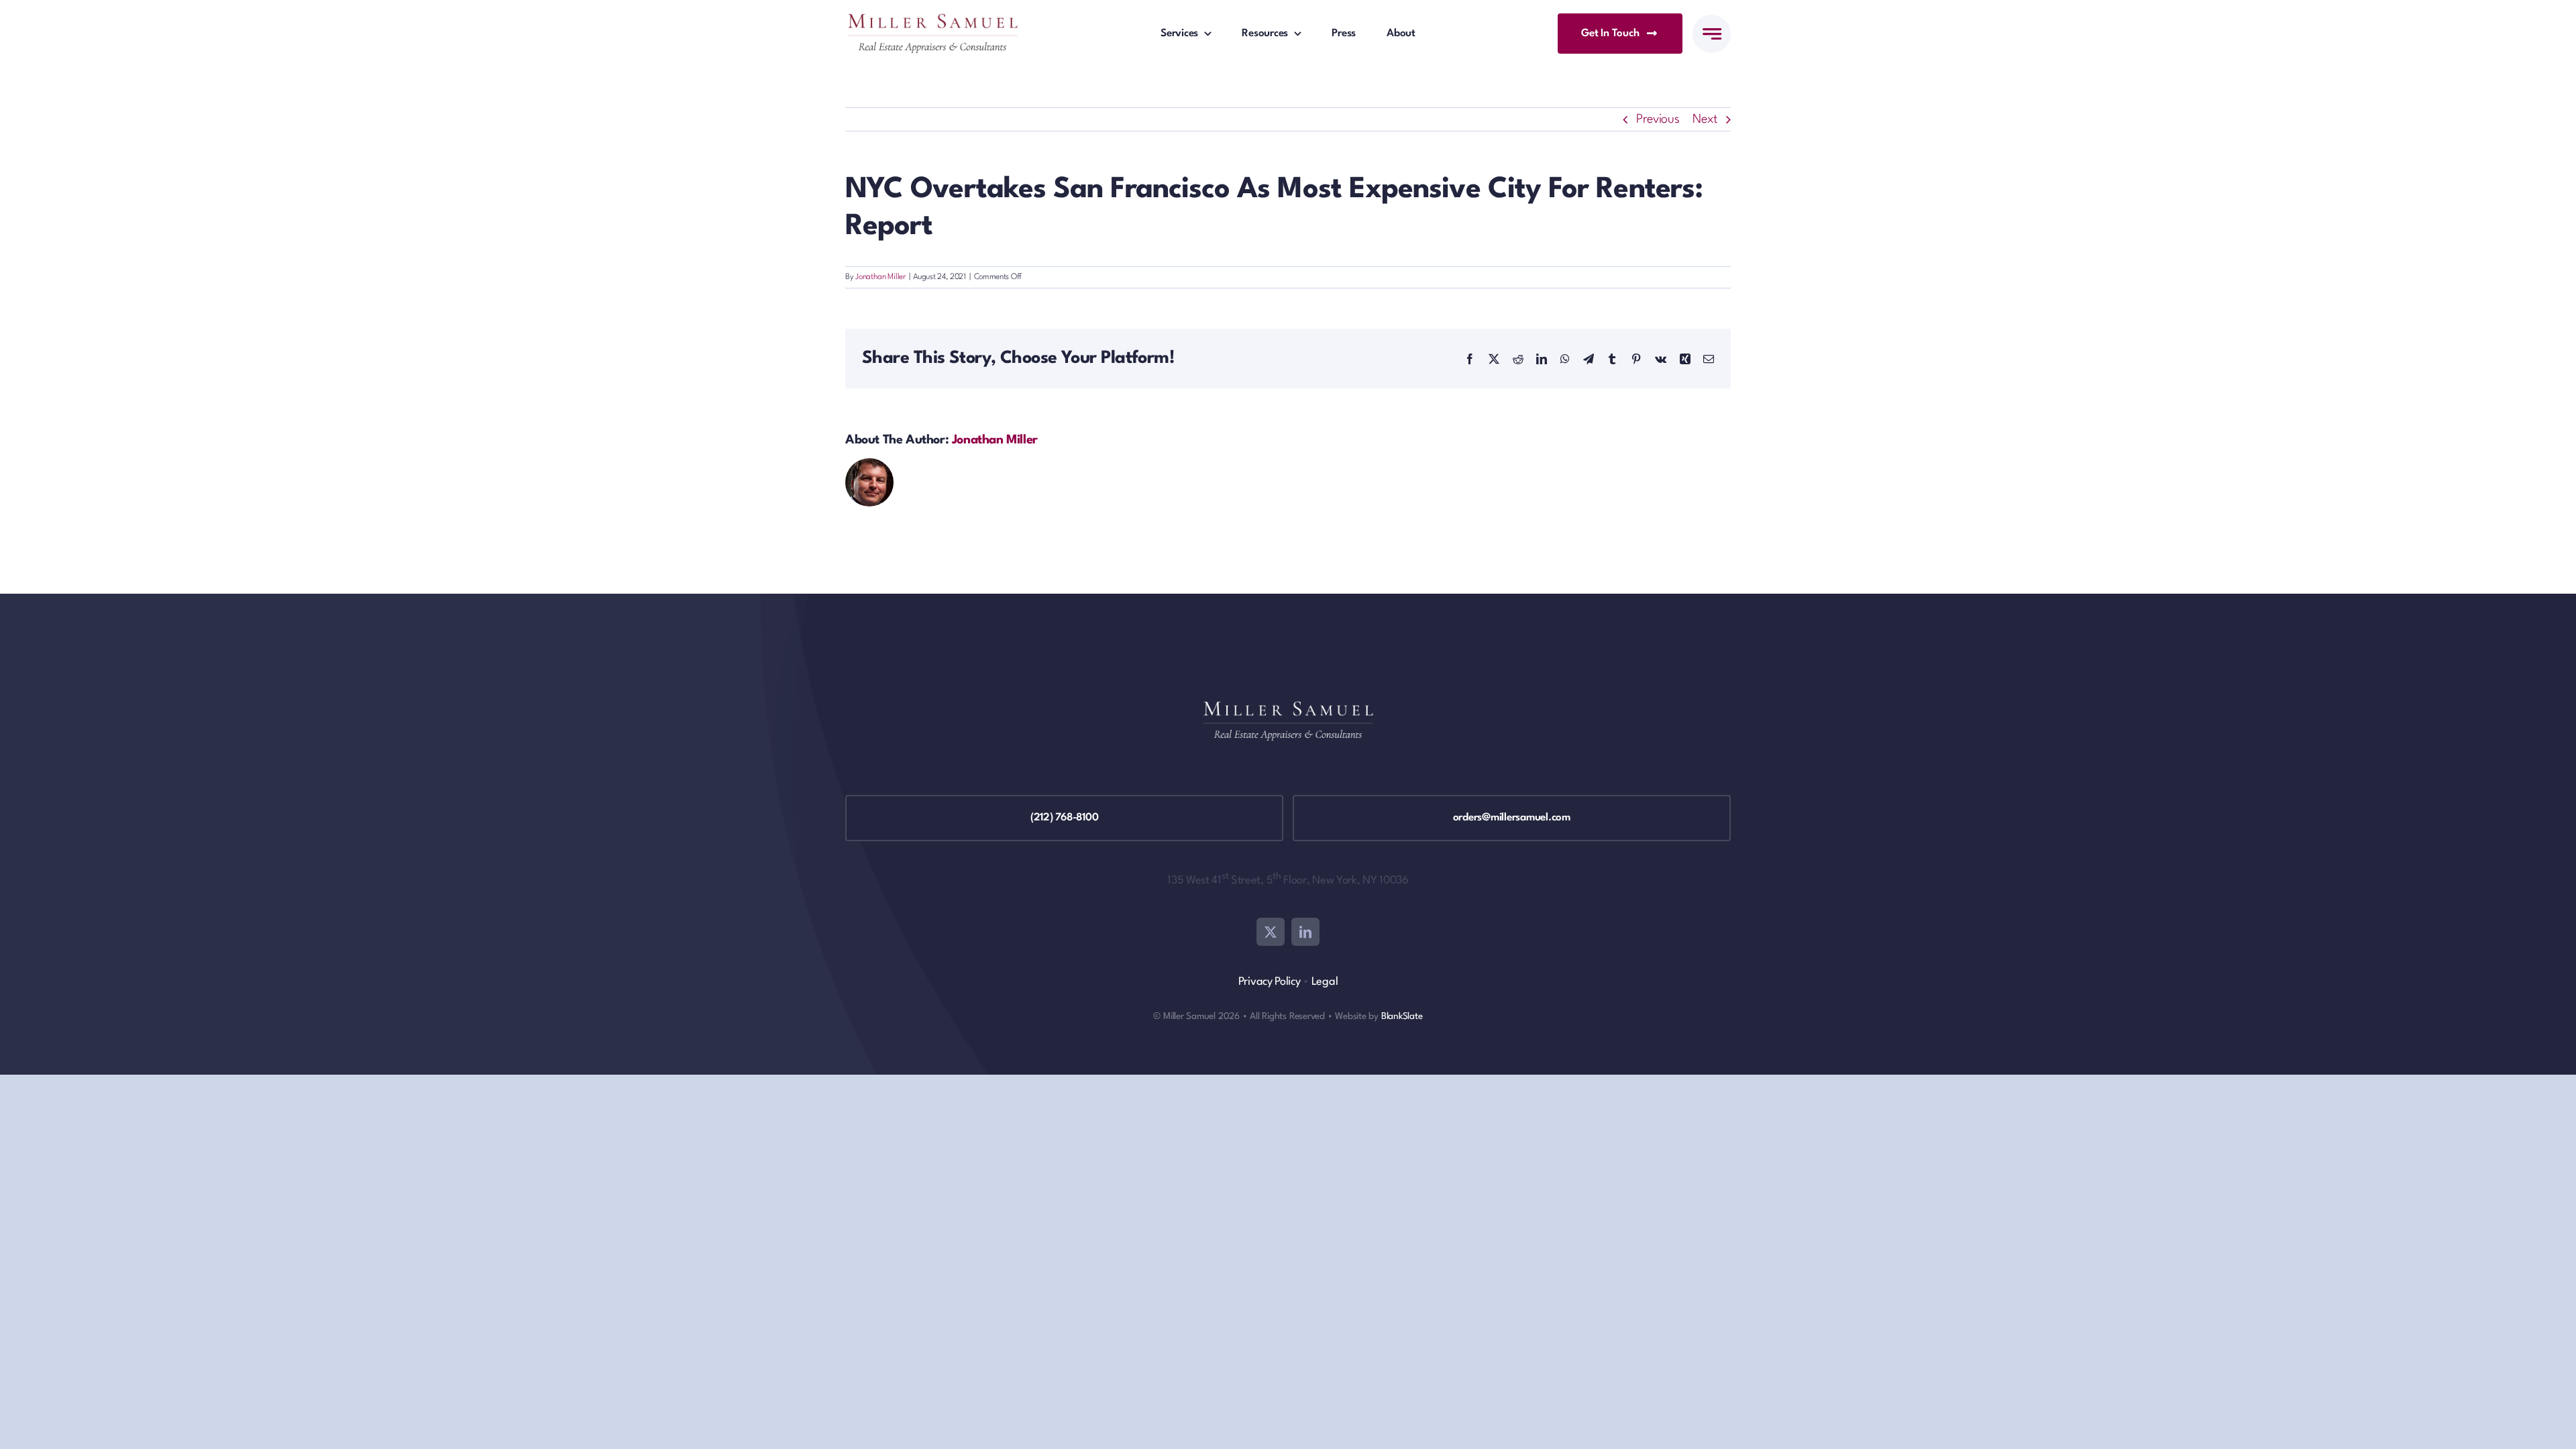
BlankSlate (1402, 1016)
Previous (1658, 119)
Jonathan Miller (880, 277)
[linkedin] (1305, 932)
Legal (1325, 982)
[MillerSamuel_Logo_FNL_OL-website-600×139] (932, 20)
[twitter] (1271, 932)
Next (1705, 119)
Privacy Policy (1270, 982)
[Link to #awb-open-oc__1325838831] (1712, 34)
